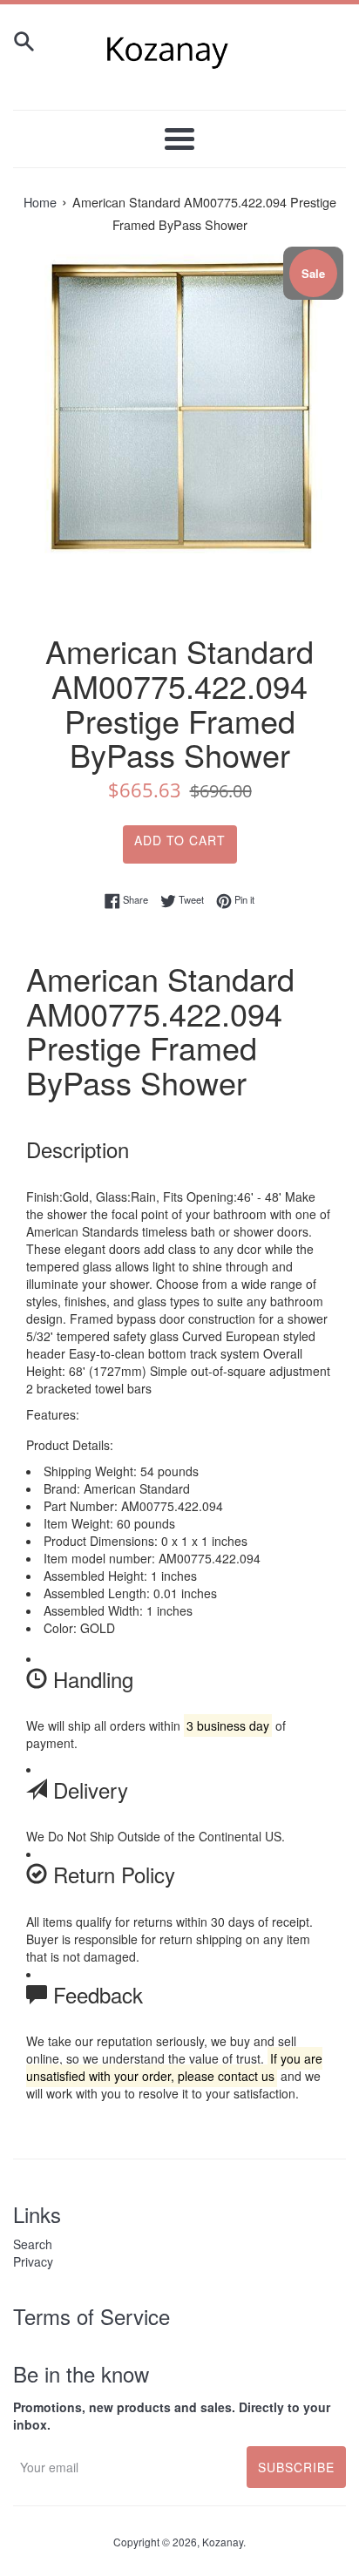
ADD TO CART (180, 840)
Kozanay (223, 2542)
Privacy (33, 2261)
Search (33, 2244)
